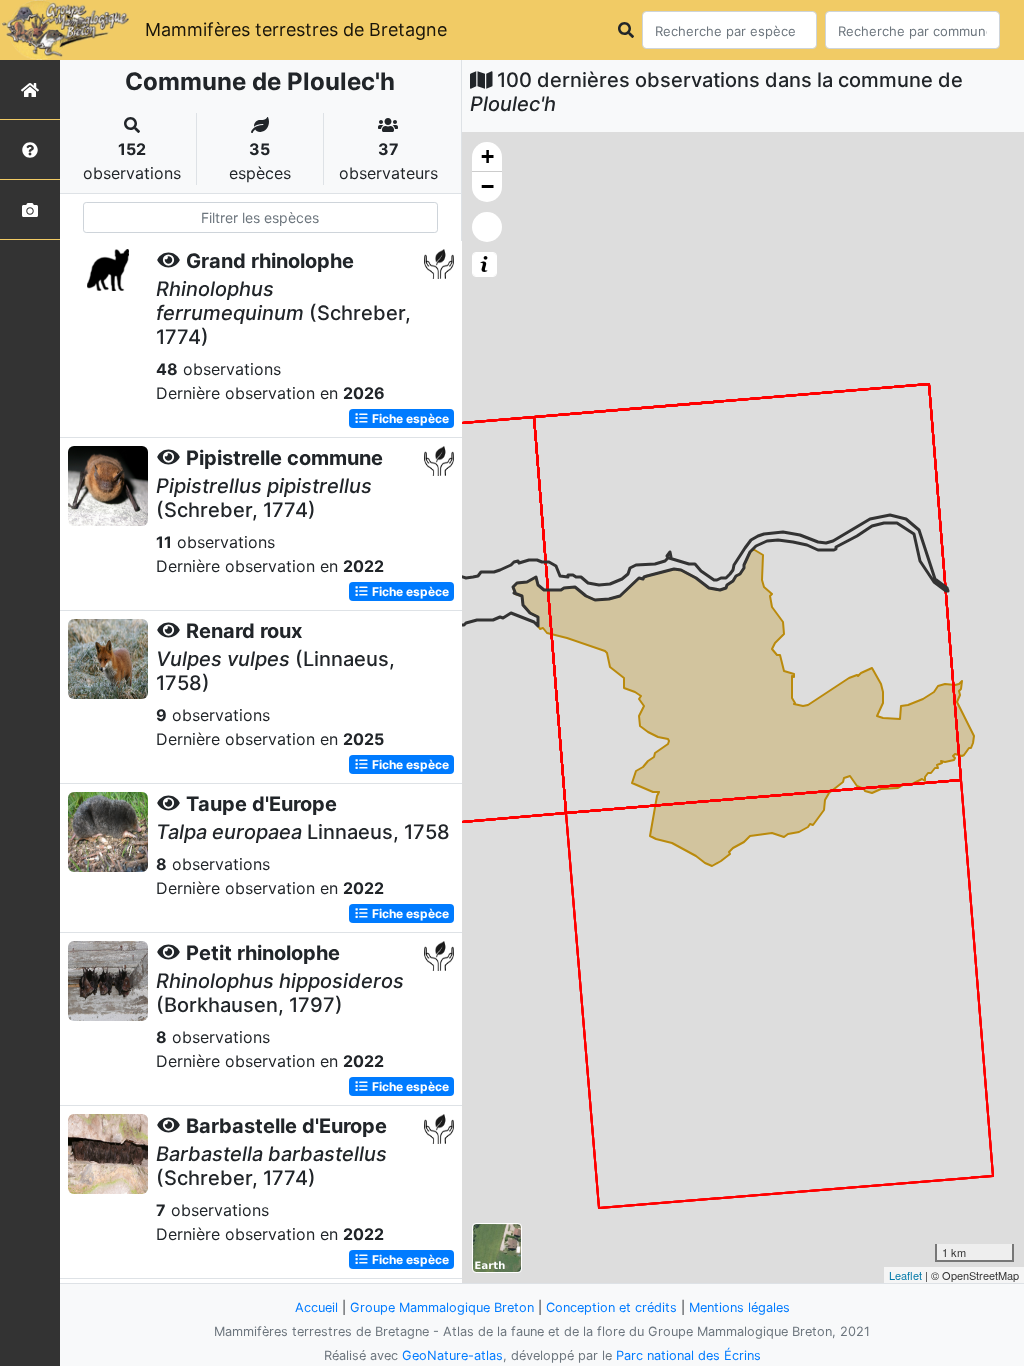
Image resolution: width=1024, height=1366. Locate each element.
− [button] (487, 186)
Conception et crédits (611, 1307)
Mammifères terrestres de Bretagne (296, 29)
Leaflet (905, 1275)
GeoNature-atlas (452, 1355)
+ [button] (487, 156)
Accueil (316, 1307)
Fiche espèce (409, 418)
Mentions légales (739, 1307)
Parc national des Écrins (688, 1355)
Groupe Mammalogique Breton (442, 1307)
